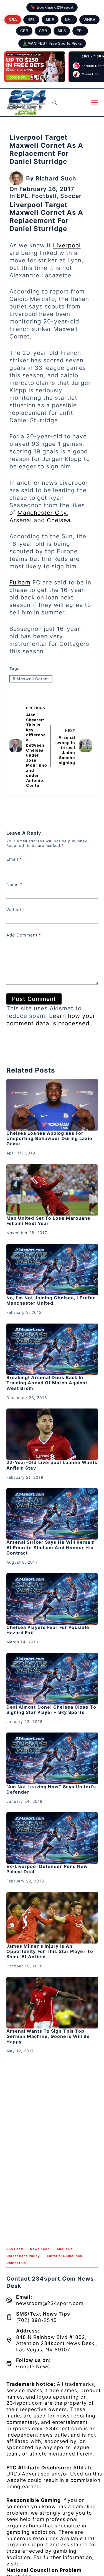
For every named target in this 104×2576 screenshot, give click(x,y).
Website (15, 910)
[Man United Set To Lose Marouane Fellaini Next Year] (52, 1190)
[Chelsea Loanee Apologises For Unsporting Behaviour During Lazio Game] (52, 1105)
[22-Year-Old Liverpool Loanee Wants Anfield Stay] (52, 1434)
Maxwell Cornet (31, 679)
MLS (62, 31)
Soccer (71, 196)
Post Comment (34, 999)
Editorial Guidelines (64, 2256)
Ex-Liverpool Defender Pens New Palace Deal (47, 1869)
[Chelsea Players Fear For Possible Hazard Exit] (52, 1599)
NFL (31, 20)
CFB (24, 31)
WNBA (89, 20)
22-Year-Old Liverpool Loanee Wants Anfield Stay (52, 1465)
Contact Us (16, 2263)
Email (14, 859)
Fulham (20, 582)
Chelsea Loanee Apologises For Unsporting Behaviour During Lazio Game (49, 1138)
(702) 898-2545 (36, 2320)
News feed (40, 2249)
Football (44, 196)
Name (14, 884)
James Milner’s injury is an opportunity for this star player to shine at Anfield (50, 1951)
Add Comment (24, 935)
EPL (80, 31)
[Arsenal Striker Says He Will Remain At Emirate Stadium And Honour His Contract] (52, 1514)
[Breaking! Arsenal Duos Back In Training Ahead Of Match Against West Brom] (52, 1349)
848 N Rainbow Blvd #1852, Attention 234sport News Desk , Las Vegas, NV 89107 (57, 2343)
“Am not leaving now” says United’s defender (51, 1789)
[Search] (54, 103)
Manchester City (42, 513)
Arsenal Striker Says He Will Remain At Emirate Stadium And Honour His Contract (51, 1547)
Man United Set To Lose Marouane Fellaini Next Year (49, 1221)
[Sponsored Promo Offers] (35, 67)
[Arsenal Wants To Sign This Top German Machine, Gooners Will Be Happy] (52, 2003)
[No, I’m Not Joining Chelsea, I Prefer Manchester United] (52, 1270)
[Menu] (94, 103)
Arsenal (21, 520)
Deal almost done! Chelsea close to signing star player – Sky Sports (51, 1710)
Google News (33, 2367)
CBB (43, 31)
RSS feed (15, 2249)
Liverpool (67, 245)
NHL (69, 20)
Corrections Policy (23, 2256)
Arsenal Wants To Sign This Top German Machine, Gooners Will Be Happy (48, 2036)
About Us (65, 2249)
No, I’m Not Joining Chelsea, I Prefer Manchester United (51, 1300)
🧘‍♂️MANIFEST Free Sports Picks (52, 43)
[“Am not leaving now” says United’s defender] (52, 1758)
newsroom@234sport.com (50, 2303)
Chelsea (59, 520)
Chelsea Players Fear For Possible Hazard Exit (48, 1630)
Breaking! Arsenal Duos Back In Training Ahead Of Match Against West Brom (47, 1383)
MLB (50, 20)
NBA (13, 20)
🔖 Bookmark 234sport (52, 7)
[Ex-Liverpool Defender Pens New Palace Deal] (52, 1838)
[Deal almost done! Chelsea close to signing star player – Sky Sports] (52, 1679)
